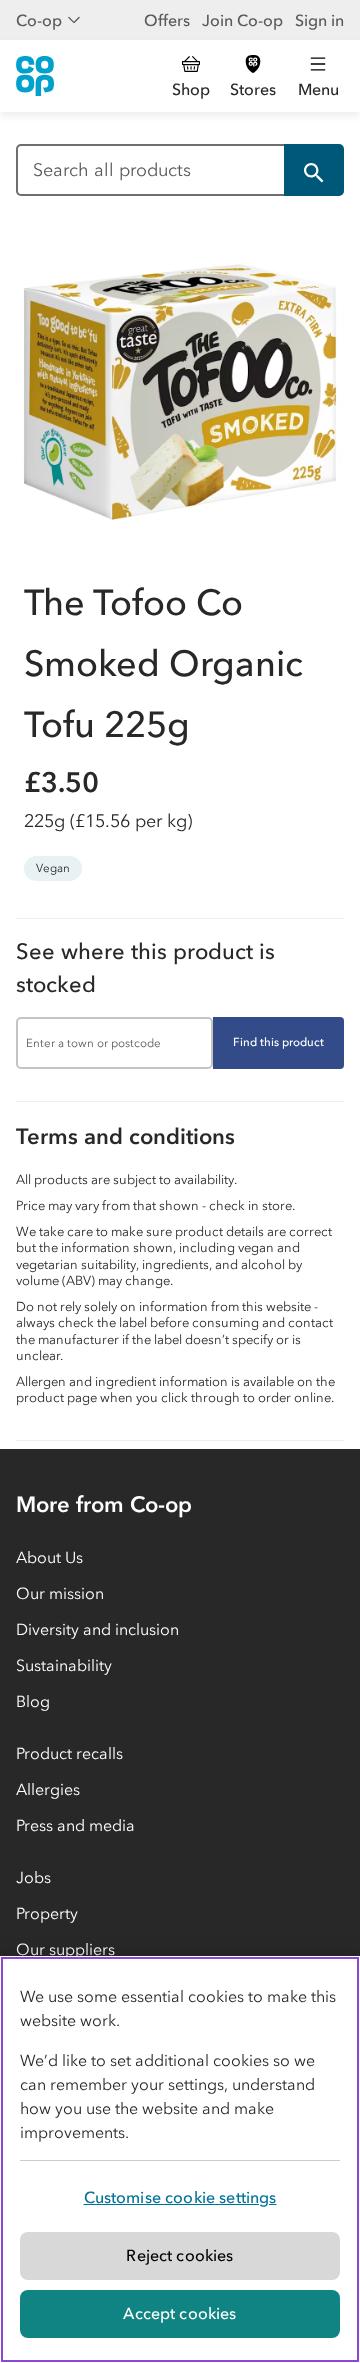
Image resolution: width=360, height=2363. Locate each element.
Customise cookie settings (180, 2197)
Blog (33, 1701)
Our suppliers (65, 1949)
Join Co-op (242, 20)
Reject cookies (179, 2255)
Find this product (278, 1042)
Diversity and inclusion (97, 1629)
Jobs (33, 1877)
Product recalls (69, 1753)
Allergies (48, 1789)
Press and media (75, 1825)
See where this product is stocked (145, 968)
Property (47, 1913)
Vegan (53, 868)
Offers (167, 20)
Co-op (39, 20)
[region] (180, 2159)
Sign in (319, 20)
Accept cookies (179, 2313)
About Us (49, 1557)
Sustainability (64, 1665)
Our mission (60, 1593)
